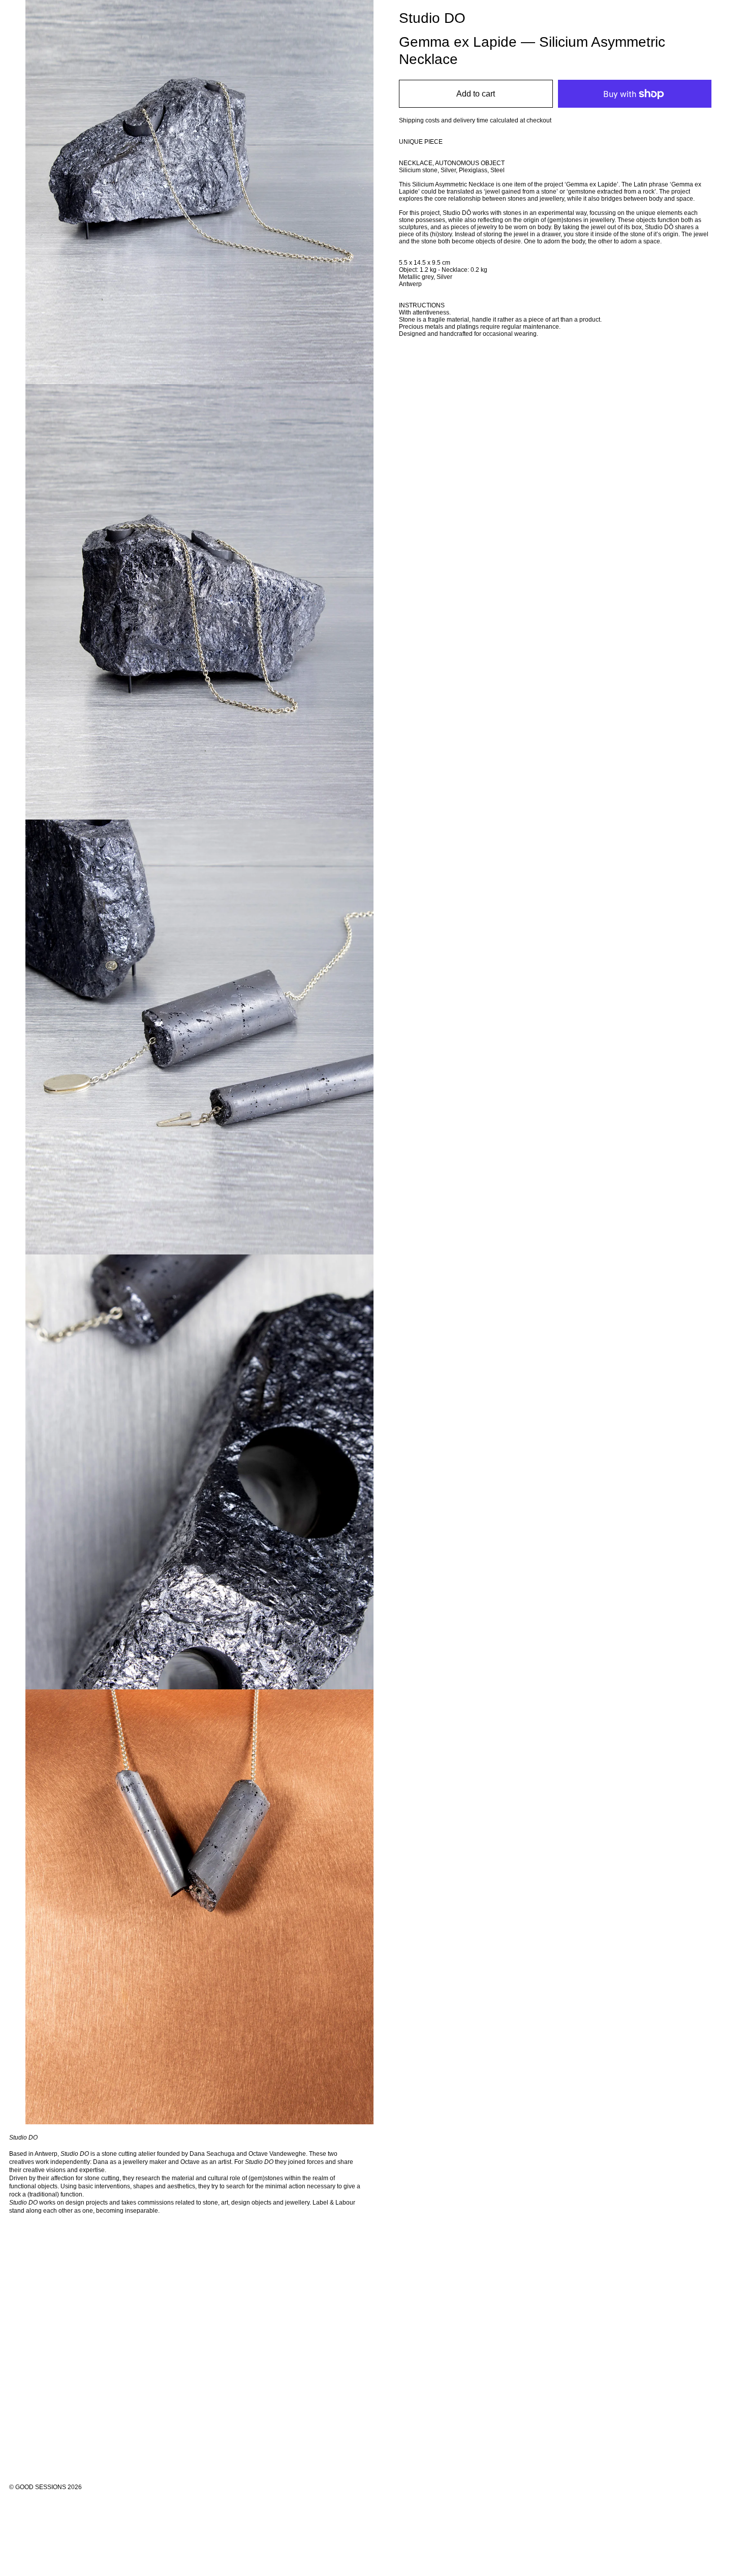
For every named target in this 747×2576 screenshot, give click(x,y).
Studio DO (432, 18)
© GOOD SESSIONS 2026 (45, 2487)
